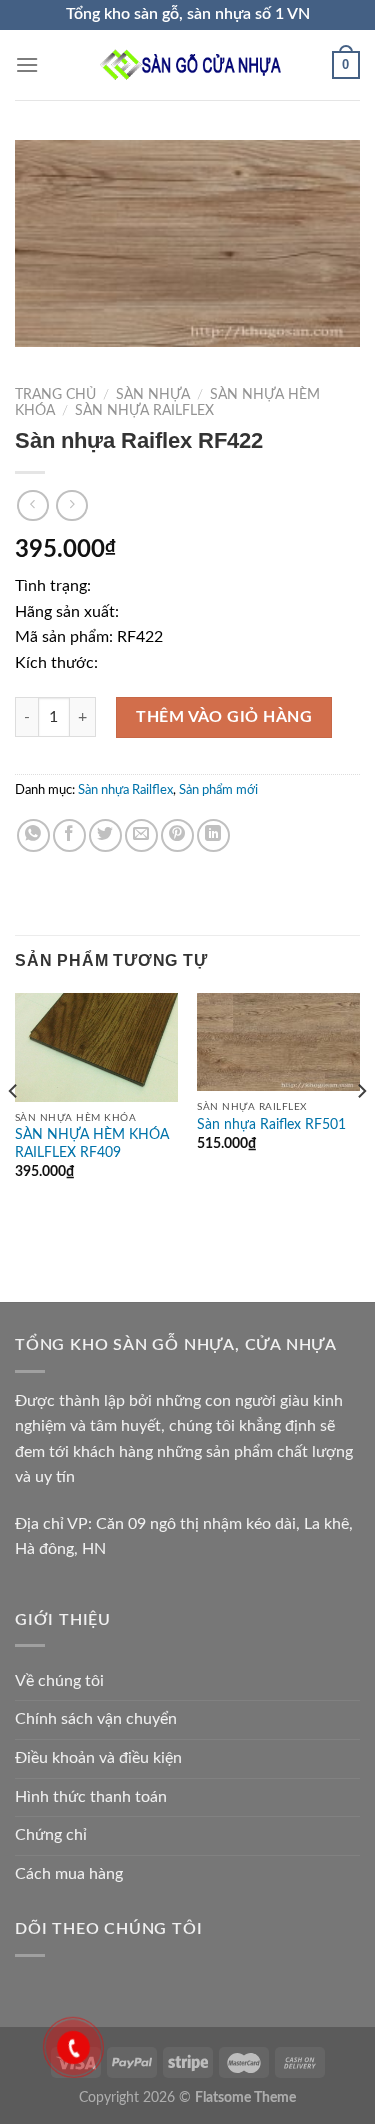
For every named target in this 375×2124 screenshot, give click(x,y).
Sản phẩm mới (218, 790)
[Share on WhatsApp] (33, 835)
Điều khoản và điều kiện (98, 1758)
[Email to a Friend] (141, 835)
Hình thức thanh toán (91, 1797)
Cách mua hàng (69, 1874)
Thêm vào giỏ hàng (224, 717)
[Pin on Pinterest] (177, 835)
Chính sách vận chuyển (96, 1719)
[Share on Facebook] (69, 835)
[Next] (361, 1130)
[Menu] (27, 64)
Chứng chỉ (51, 1835)
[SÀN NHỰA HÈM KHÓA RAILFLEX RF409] (96, 1047)
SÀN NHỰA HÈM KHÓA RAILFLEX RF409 (92, 1144)
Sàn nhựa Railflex (144, 411)
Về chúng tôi (59, 1681)
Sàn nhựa (153, 395)
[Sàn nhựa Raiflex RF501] (278, 1042)
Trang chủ (55, 395)
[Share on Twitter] (105, 835)
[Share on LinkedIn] (213, 835)
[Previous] (14, 1130)
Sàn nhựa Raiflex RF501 (271, 1125)
